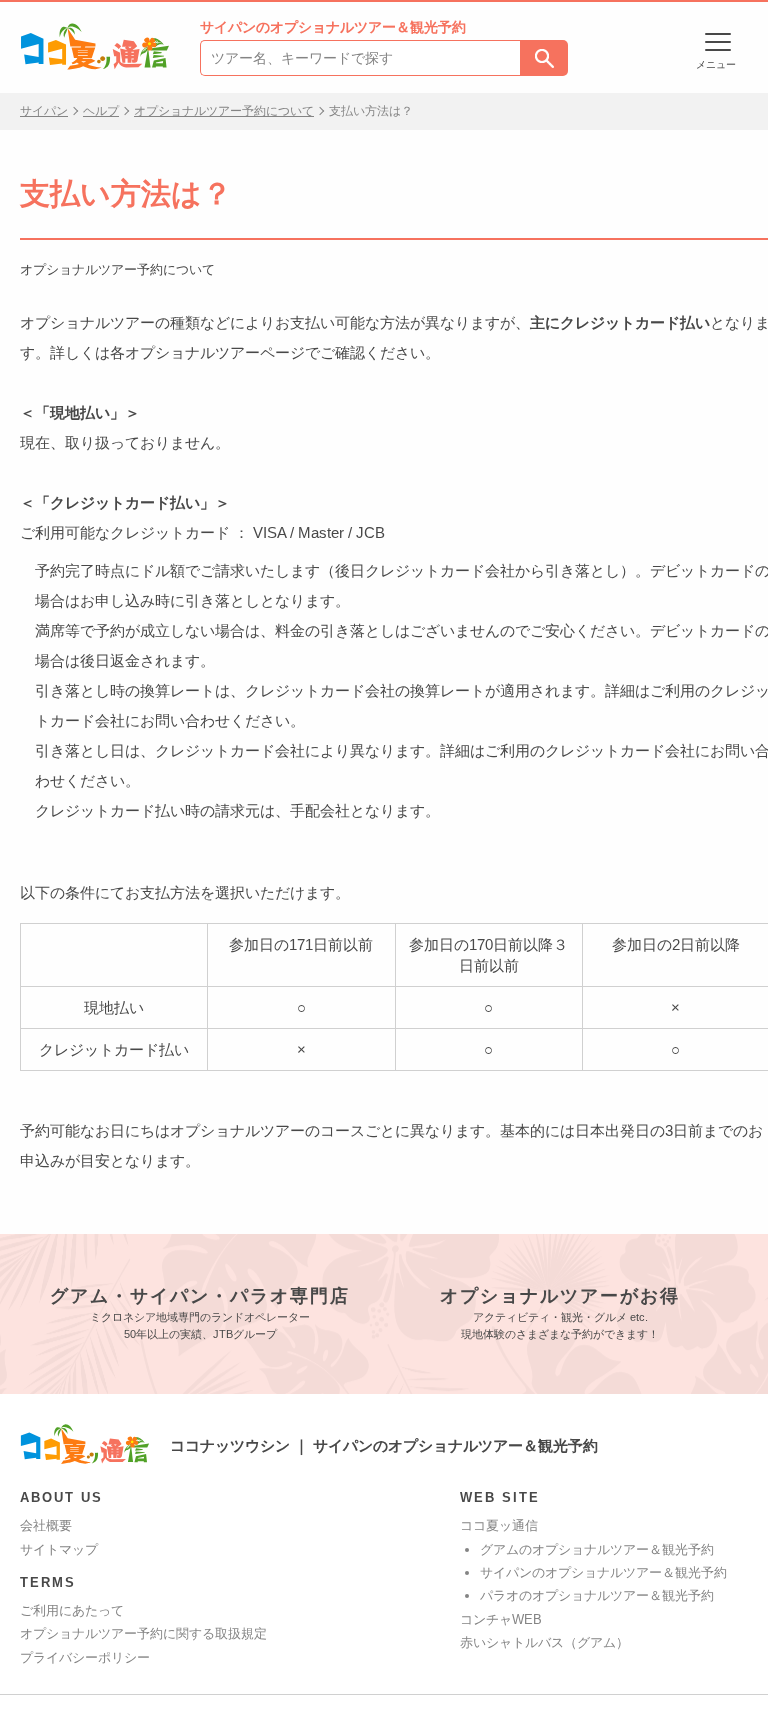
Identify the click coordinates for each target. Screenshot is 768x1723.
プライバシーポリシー (85, 1657)
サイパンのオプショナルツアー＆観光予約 (603, 1572)
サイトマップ (59, 1549)
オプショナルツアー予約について (224, 111)
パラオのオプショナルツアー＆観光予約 (597, 1595)
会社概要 (46, 1525)
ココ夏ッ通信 (499, 1525)
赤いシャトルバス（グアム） (544, 1642)
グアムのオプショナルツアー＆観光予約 (597, 1549)
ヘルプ (101, 111)
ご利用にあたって (72, 1610)
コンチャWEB (501, 1619)
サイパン (44, 111)
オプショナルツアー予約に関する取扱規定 (143, 1633)
